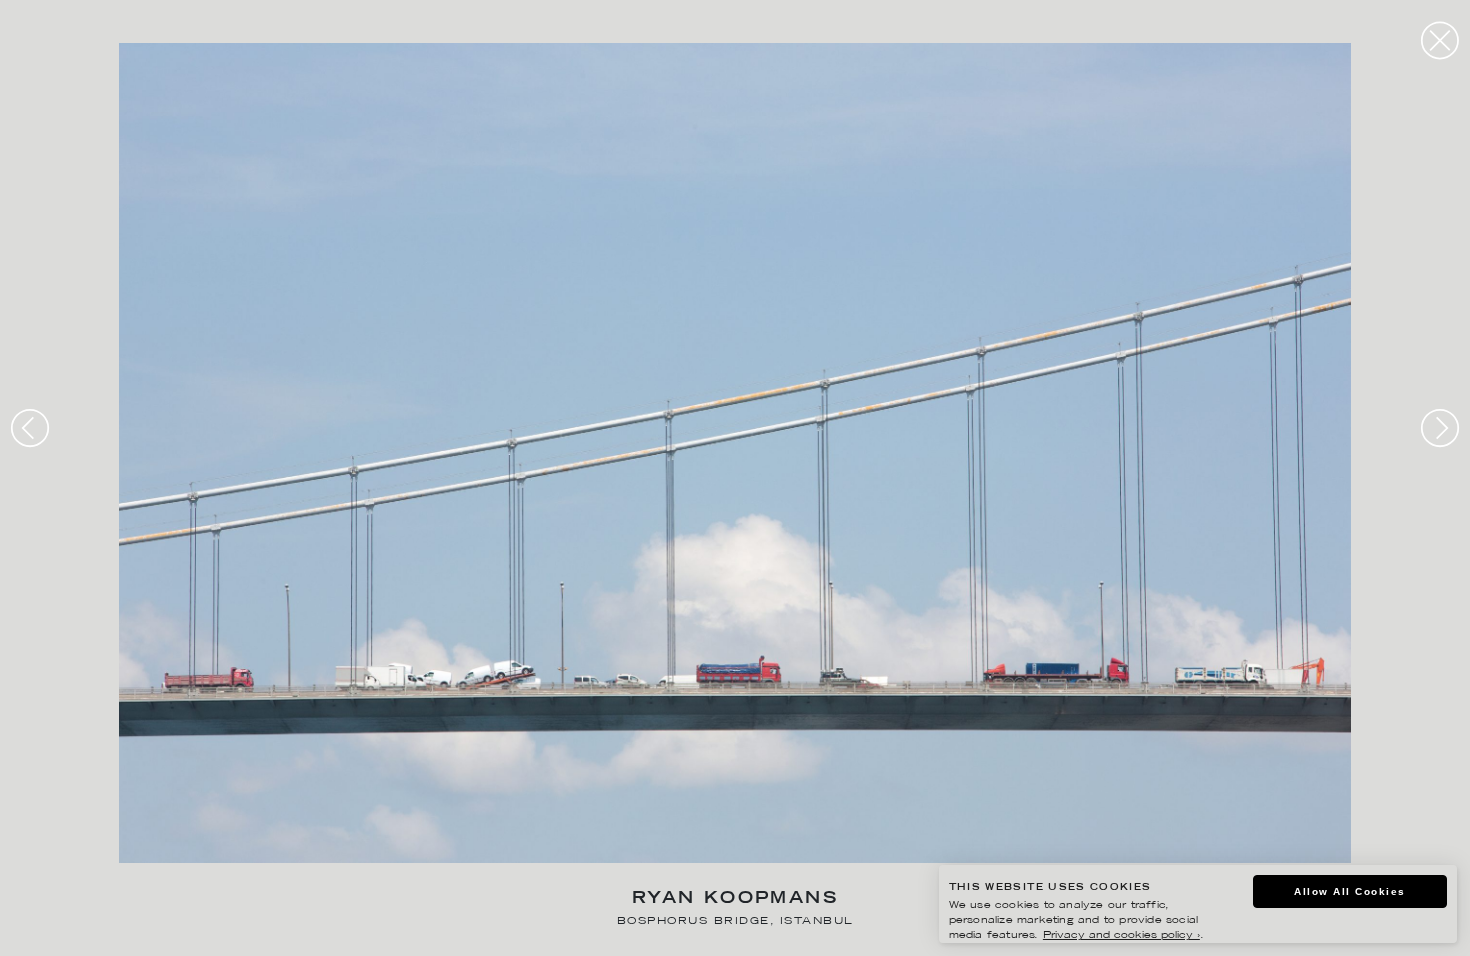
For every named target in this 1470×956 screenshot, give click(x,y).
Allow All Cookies (1350, 891)
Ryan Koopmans (735, 899)
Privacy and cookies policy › (1121, 935)
